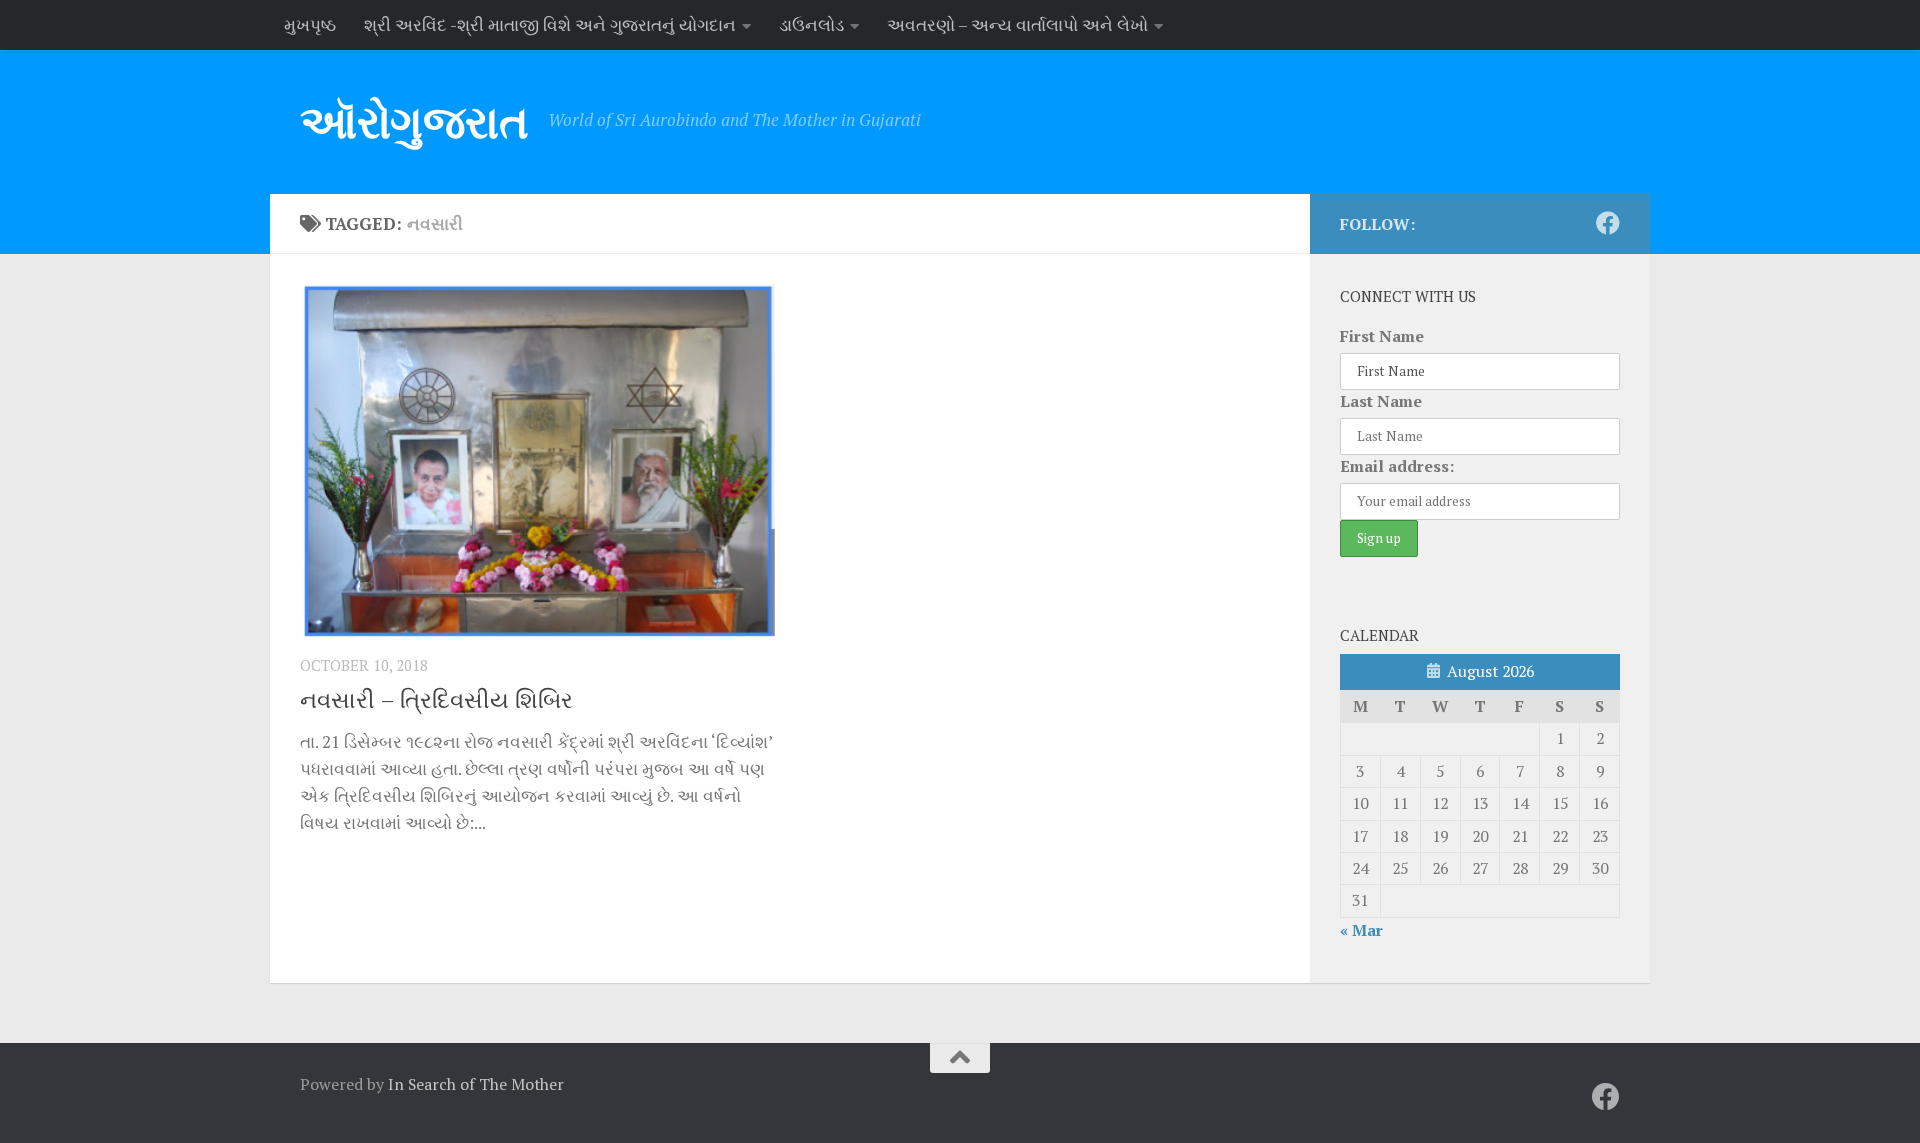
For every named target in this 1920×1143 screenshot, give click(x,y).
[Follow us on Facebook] (1608, 223)
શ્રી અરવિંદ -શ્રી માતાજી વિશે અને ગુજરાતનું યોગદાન (550, 24)
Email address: (1397, 466)
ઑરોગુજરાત (414, 121)
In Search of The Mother (476, 1084)
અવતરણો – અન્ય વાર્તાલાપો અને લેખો (1017, 24)
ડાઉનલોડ (811, 24)
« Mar (1361, 930)
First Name (1382, 336)
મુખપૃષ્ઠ (310, 24)
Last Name (1381, 401)
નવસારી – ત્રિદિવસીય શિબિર (436, 699)
